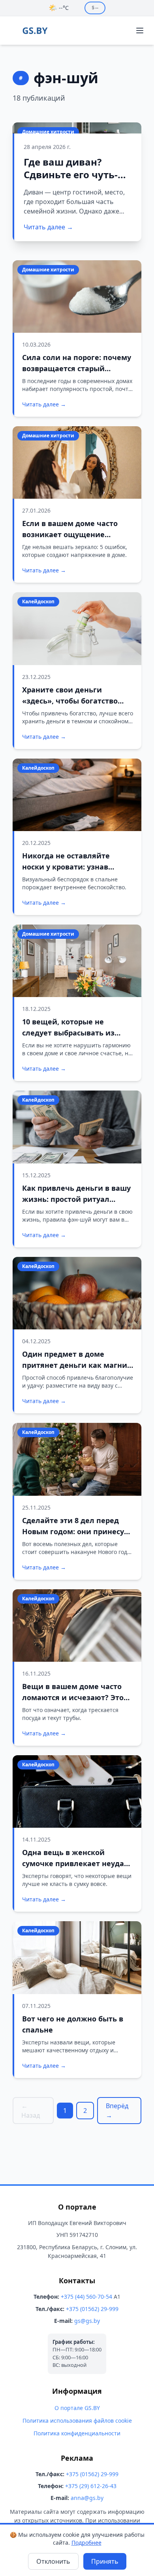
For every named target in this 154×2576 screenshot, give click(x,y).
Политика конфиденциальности (77, 2433)
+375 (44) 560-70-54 (86, 2297)
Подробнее (86, 2543)
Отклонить (53, 2561)
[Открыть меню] (140, 31)
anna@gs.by (87, 2498)
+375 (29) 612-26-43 (91, 2486)
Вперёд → (117, 2111)
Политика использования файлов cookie (77, 2421)
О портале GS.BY (77, 2408)
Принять (105, 2561)
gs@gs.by (87, 2321)
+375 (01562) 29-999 (92, 2309)
